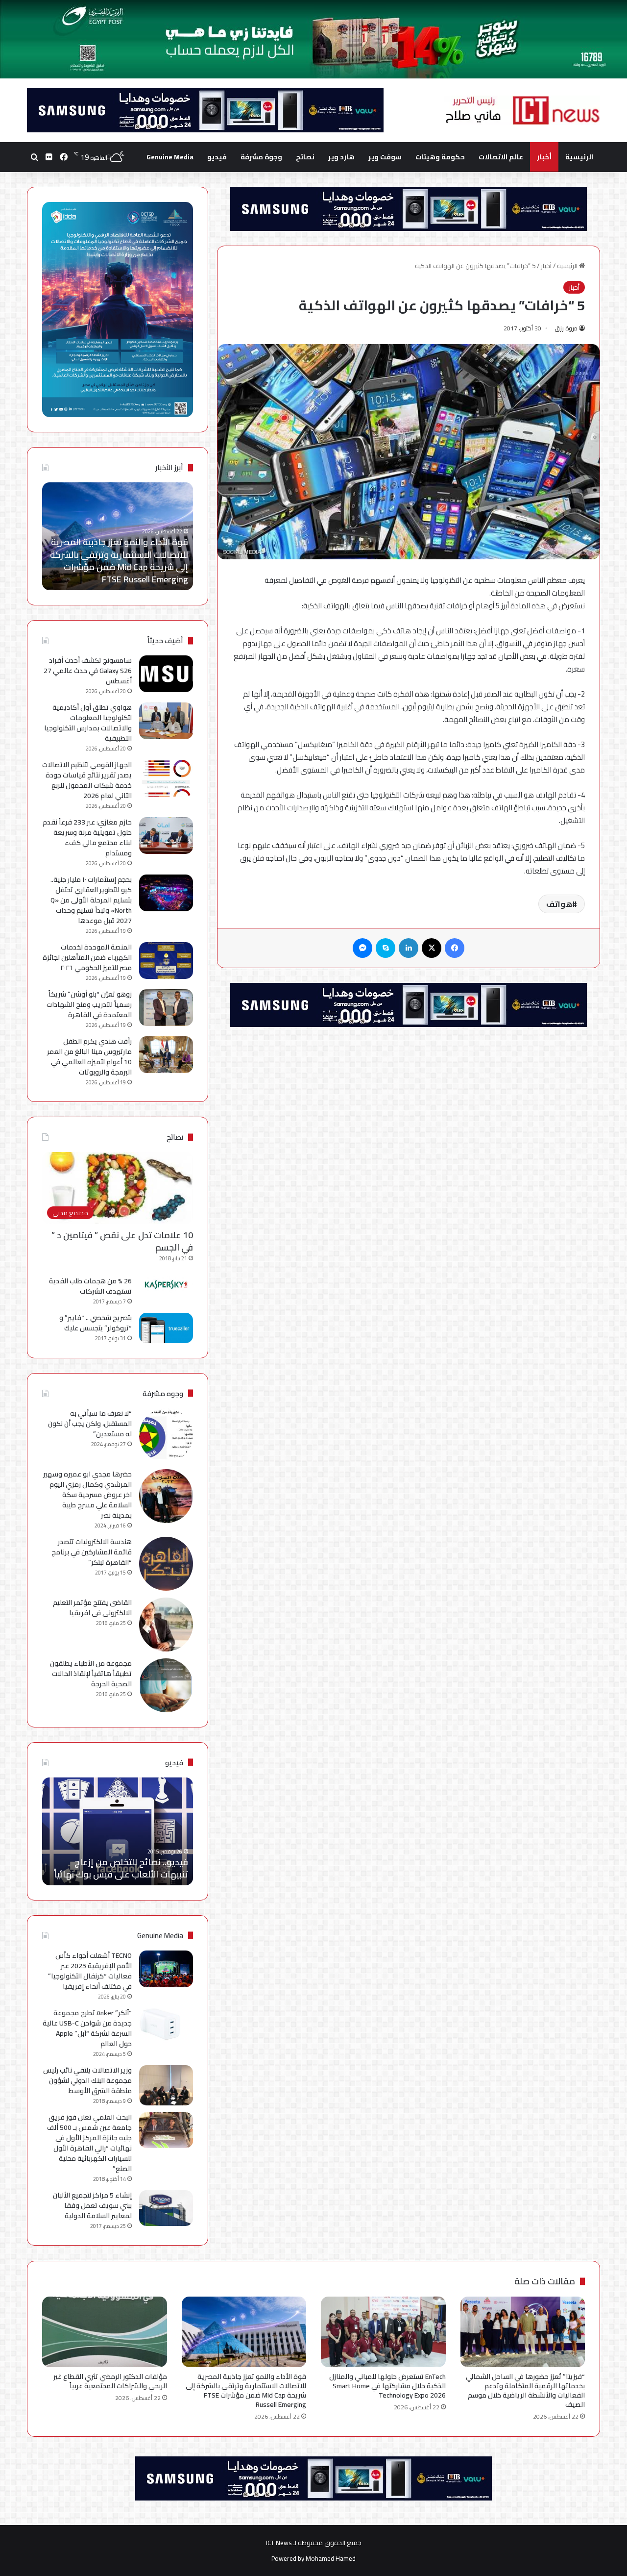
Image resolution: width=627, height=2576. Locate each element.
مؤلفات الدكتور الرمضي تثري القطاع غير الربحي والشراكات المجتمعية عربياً (120, 573)
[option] (118, 536)
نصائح (305, 157)
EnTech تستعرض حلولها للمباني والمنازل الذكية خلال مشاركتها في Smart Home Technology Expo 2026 (387, 2386)
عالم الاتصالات (501, 157)
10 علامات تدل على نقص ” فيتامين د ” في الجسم (122, 1241)
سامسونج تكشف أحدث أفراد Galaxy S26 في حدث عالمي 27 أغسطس (88, 671)
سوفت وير (385, 157)
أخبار (544, 157)
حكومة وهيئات (440, 157)
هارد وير (341, 157)
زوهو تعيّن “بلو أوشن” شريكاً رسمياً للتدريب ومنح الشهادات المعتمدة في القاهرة (89, 1004)
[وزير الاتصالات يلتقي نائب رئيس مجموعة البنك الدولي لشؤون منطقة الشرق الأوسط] (166, 2086)
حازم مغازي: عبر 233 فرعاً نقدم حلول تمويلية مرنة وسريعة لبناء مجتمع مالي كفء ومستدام (87, 838)
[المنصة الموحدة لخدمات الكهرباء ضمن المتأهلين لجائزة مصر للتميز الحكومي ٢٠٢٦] (166, 961)
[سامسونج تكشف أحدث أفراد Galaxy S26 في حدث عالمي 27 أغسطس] (166, 674)
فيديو (217, 157)
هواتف (559, 904)
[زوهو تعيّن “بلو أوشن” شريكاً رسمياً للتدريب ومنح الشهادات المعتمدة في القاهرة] (166, 1008)
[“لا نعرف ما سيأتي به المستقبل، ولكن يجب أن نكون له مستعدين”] (166, 1435)
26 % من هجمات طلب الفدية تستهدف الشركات (90, 1286)
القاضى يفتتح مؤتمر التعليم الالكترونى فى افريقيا (92, 1608)
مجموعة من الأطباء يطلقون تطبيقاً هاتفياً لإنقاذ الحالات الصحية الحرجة (91, 1674)
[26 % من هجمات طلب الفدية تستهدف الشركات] (166, 1285)
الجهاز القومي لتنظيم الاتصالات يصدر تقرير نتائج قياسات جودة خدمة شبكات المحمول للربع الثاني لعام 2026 (87, 780)
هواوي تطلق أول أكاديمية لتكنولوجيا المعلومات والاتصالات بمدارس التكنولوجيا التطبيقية (88, 723)
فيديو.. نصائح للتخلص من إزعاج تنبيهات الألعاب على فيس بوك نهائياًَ (121, 1868)
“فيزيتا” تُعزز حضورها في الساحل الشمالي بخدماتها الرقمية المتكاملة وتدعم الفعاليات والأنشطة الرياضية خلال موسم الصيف (525, 2390)
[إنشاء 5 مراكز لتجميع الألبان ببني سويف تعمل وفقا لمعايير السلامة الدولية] (166, 2208)
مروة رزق (566, 328)
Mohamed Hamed (331, 2558)
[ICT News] (522, 110)
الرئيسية (579, 157)
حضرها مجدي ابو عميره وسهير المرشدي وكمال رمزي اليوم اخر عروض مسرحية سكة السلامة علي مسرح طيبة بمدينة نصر (87, 1495)
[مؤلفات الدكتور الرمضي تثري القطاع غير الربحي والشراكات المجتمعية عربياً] (105, 2332)
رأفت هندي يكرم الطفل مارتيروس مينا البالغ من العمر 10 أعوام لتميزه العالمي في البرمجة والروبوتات (89, 1057)
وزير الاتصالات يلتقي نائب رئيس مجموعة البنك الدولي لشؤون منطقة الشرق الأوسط (87, 2080)
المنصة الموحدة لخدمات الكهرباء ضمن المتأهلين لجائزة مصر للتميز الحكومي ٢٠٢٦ (87, 957)
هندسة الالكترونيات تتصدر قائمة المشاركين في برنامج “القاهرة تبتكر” (92, 1552)
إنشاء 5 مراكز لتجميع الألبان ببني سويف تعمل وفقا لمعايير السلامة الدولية (92, 2205)
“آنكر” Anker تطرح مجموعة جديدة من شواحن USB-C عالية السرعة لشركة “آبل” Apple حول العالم (87, 2028)
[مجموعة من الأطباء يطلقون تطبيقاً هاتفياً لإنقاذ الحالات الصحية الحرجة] (166, 1685)
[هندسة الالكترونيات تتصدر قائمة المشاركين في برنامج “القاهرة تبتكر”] (166, 1564)
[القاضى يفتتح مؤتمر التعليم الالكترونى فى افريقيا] (166, 1625)
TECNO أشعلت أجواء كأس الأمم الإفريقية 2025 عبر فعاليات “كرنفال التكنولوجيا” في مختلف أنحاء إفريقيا (90, 1971)
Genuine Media (170, 157)
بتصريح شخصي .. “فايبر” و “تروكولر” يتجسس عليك (96, 1323)
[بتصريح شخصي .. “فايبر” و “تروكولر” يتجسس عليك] (166, 1328)
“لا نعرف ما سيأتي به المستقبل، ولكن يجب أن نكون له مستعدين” (90, 1424)
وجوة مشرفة (261, 157)
